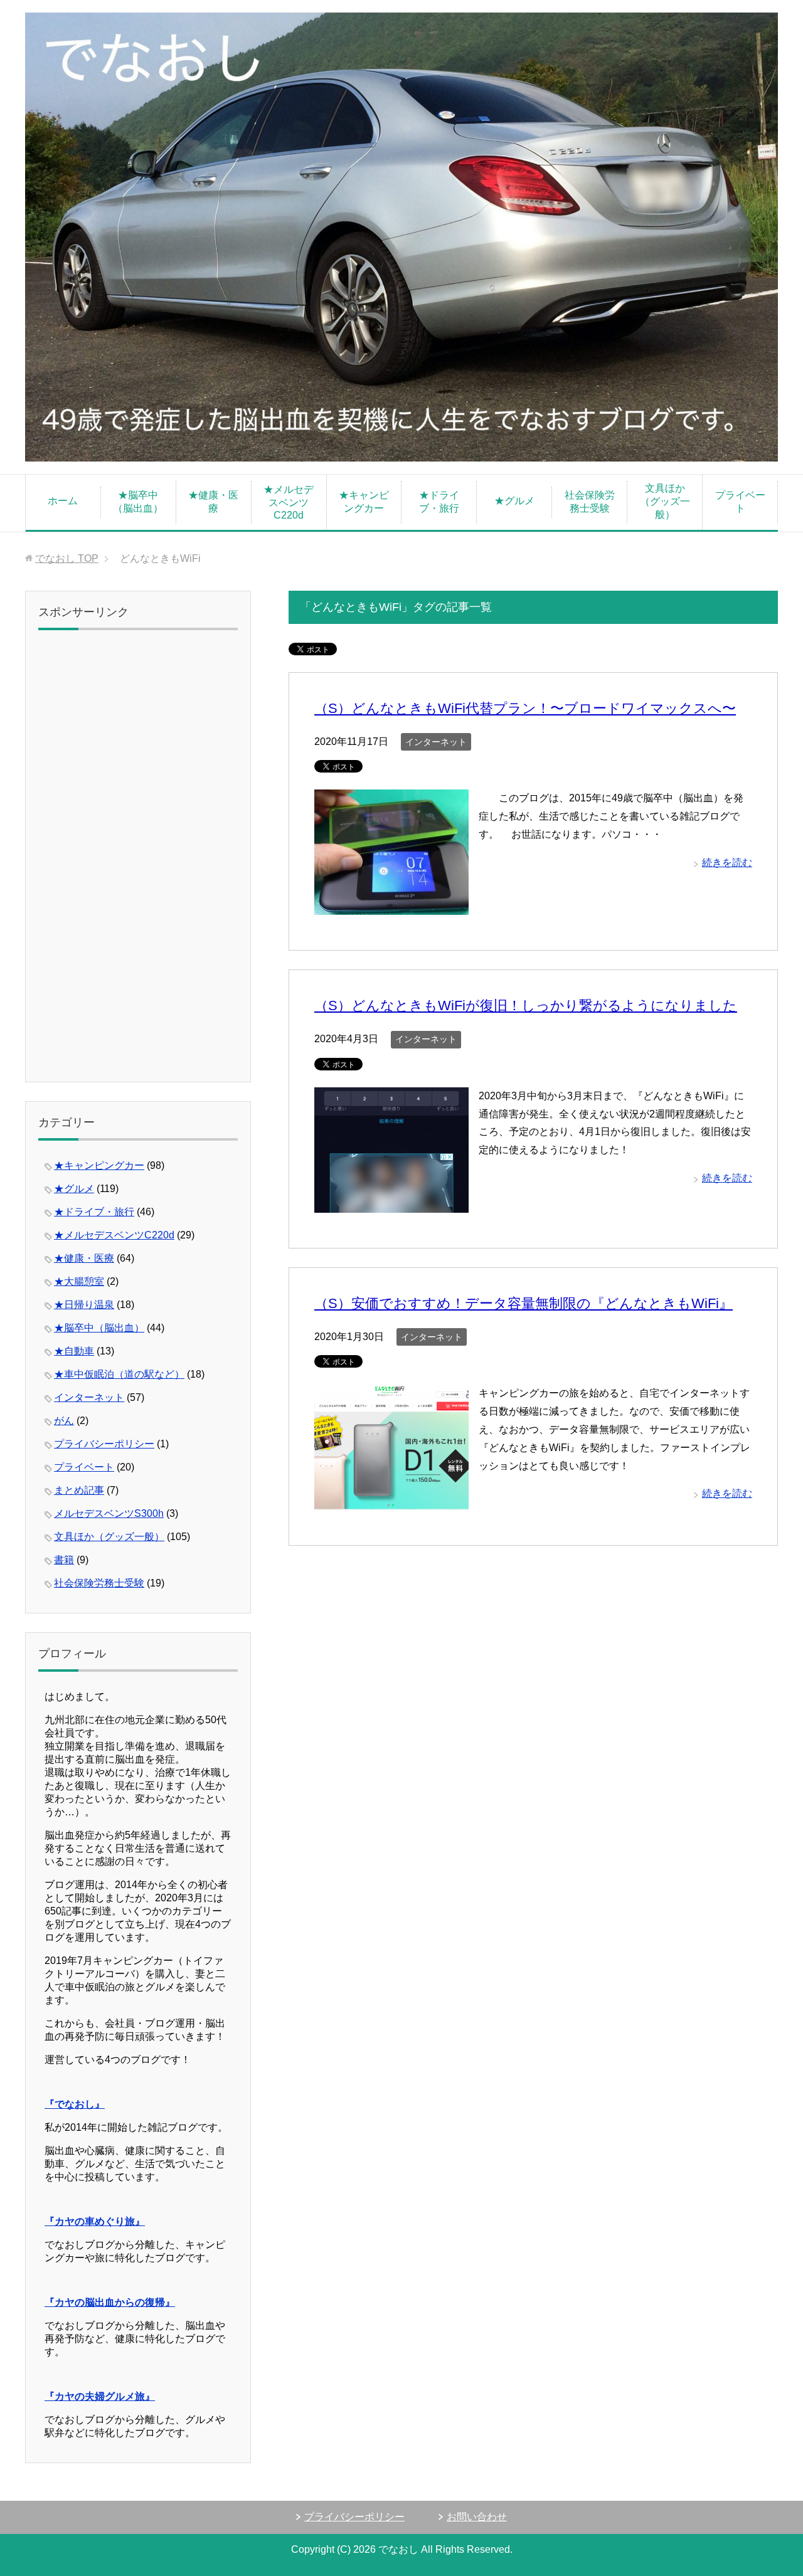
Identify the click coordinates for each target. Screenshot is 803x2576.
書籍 (64, 1560)
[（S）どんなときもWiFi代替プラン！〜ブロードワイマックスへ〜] (391, 905)
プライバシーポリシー (104, 1444)
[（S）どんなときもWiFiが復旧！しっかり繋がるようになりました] (391, 1203)
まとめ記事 (79, 1490)
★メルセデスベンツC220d (289, 502)
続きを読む (727, 863)
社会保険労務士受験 (590, 502)
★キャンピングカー (364, 502)
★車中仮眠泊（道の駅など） (119, 1374)
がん (64, 1421)
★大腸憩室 (79, 1281)
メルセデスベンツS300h (109, 1513)
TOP (67, 558)
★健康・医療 (213, 502)
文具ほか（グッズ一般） (665, 501)
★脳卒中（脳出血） (138, 502)
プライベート (740, 502)
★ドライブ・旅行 (439, 502)
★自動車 (74, 1351)
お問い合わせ (477, 2517)
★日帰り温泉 (84, 1305)
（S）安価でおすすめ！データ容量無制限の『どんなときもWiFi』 (524, 1303)
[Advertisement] (138, 860)
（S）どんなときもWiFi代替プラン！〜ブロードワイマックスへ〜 (525, 708)
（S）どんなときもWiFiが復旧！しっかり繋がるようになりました (526, 1006)
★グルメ (514, 501)
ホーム (63, 501)
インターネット (436, 742)
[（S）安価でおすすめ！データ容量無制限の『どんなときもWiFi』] (391, 1501)
